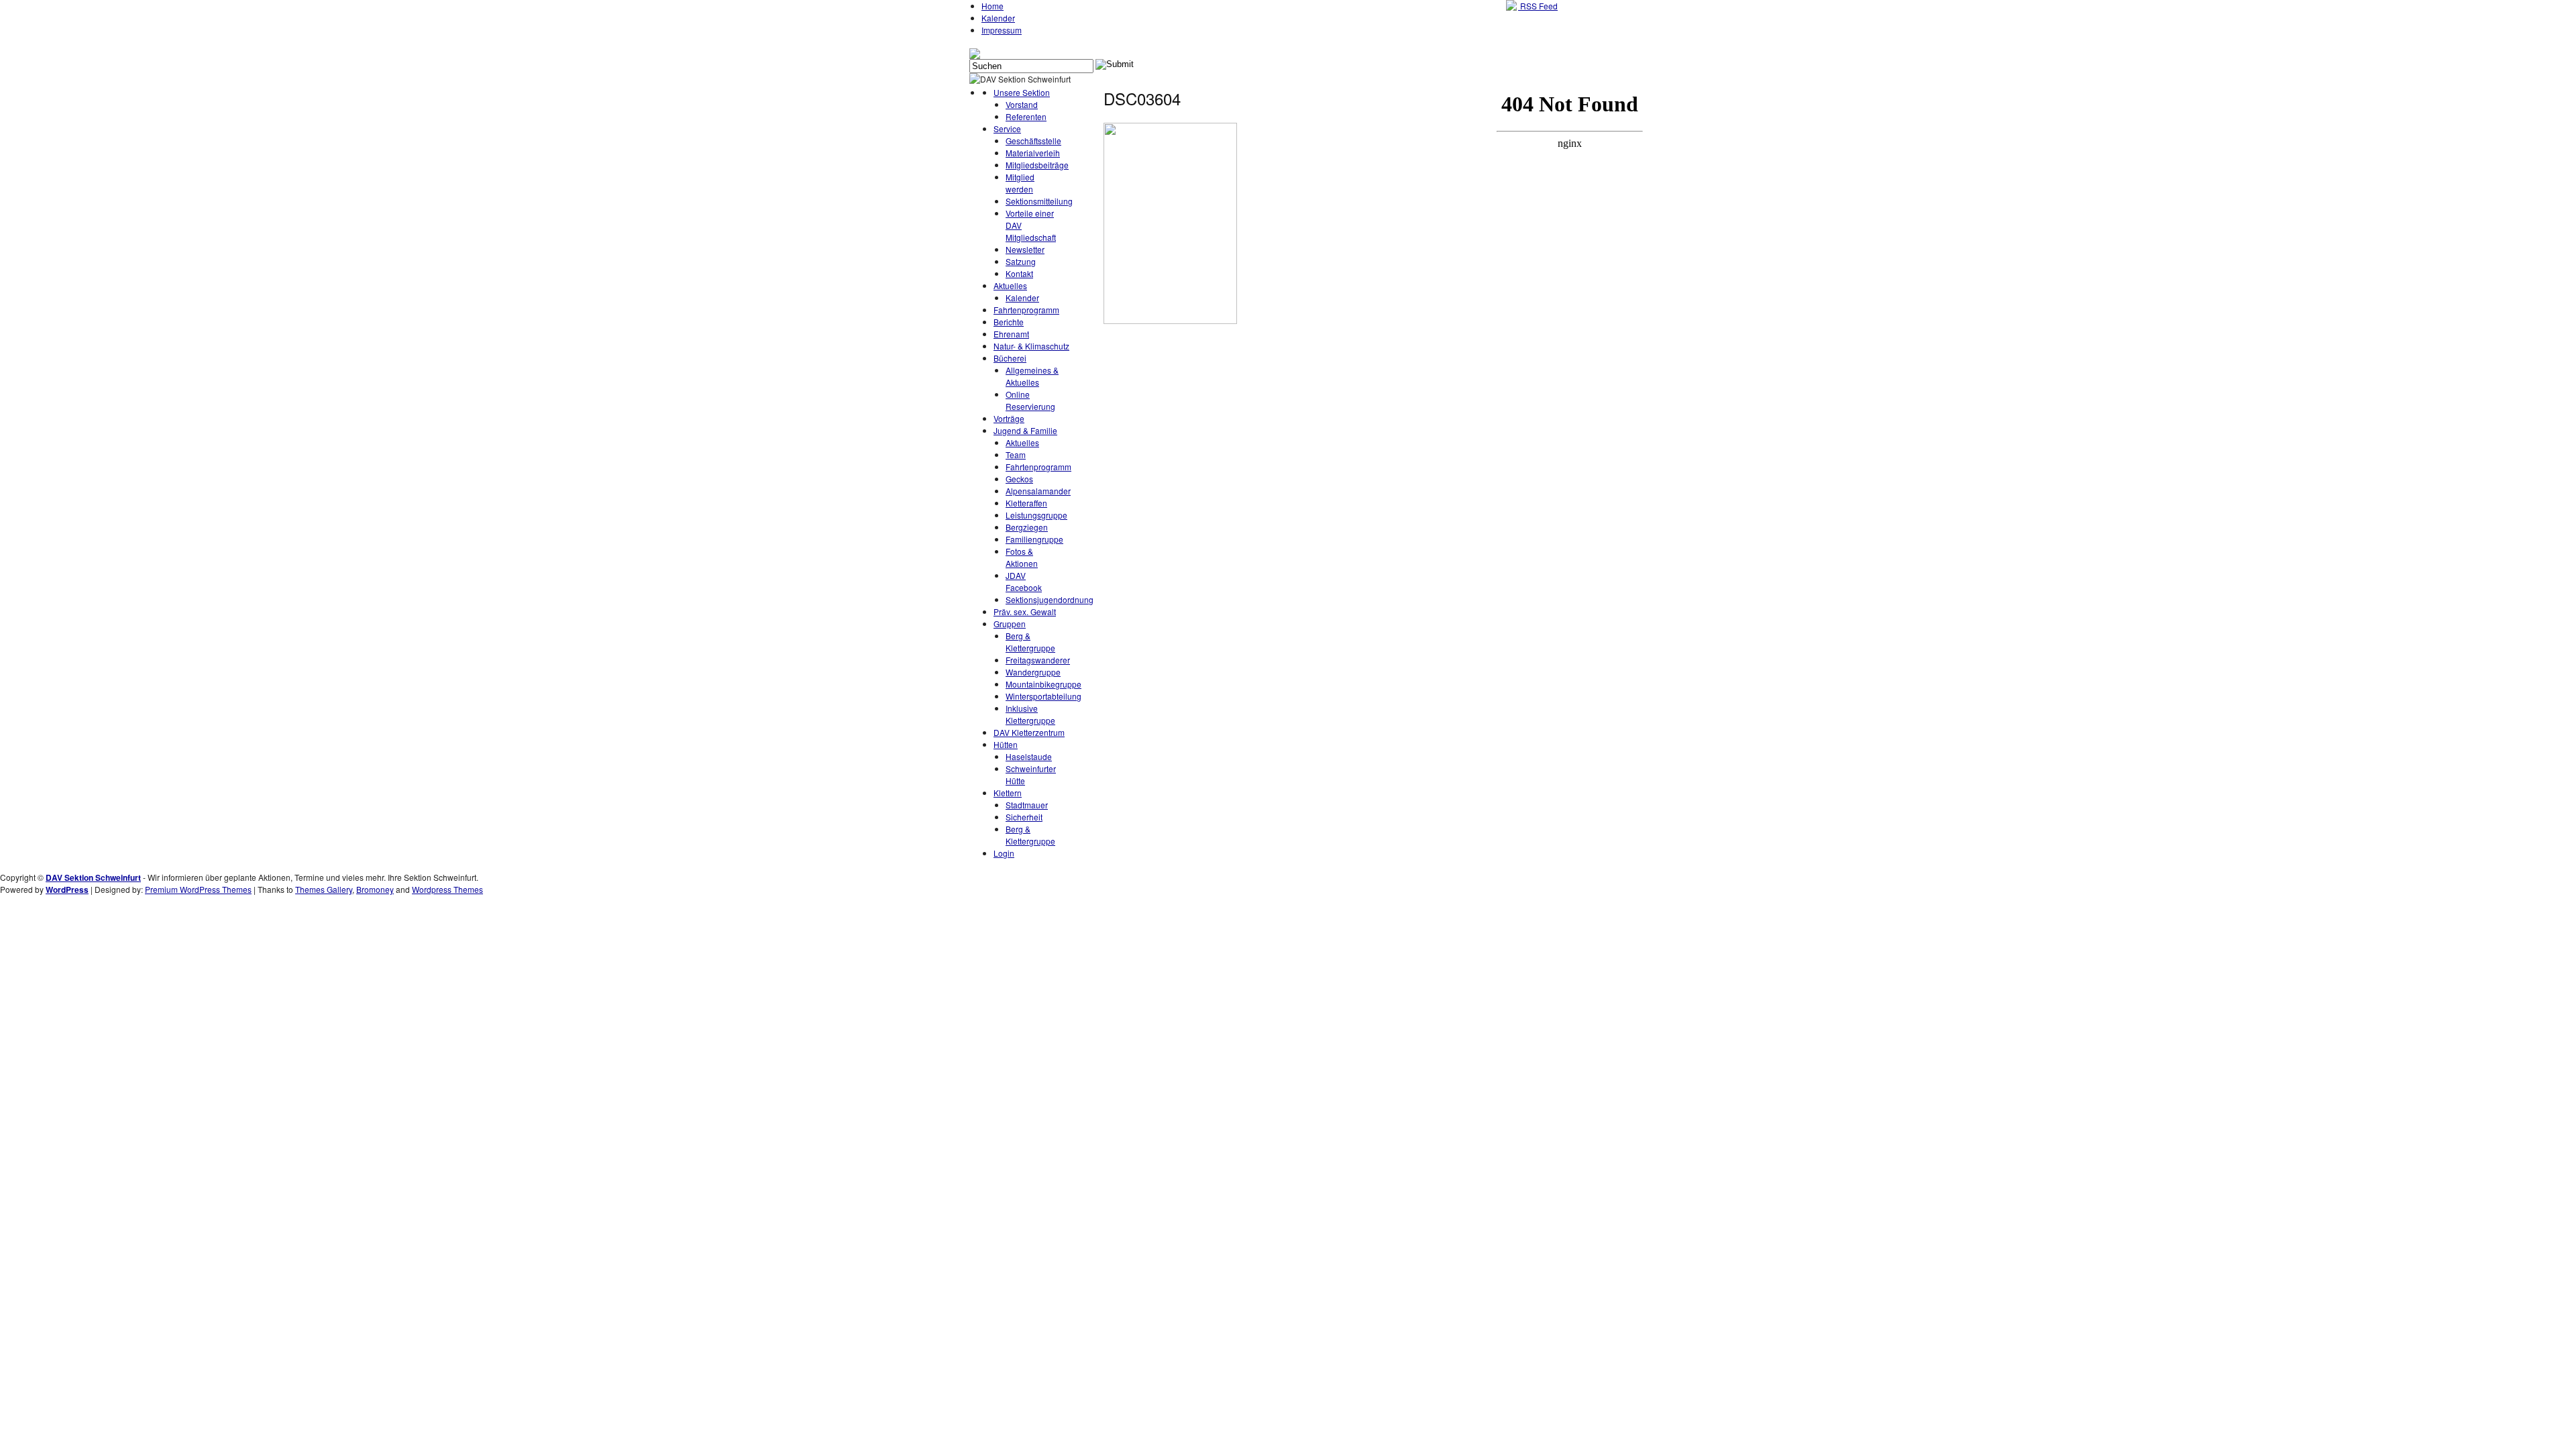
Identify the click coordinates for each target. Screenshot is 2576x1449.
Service (1007, 128)
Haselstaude (1029, 756)
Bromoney (375, 889)
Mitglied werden (1020, 183)
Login (1004, 853)
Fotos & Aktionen (1022, 557)
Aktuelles (1010, 285)
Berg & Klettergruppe (1030, 642)
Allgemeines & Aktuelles (1032, 376)
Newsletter (1025, 249)
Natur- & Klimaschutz (1031, 346)
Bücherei (1010, 358)
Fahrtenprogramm (1026, 310)
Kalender (998, 18)
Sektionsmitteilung (1039, 201)
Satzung (1021, 261)
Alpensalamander (1038, 491)
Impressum (1002, 30)
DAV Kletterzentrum (1029, 732)
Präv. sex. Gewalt (1025, 611)
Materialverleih (1033, 153)
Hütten (1006, 744)
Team (1016, 454)
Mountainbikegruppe (1043, 684)
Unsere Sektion (1022, 92)
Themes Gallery (324, 889)
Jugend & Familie (1025, 430)
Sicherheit (1024, 817)
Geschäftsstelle (1033, 141)
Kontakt (1019, 273)
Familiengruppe (1034, 539)
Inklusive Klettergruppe (1030, 714)
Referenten (1026, 116)
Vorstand (1022, 104)
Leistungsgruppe (1036, 515)
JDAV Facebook (1024, 581)
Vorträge (1009, 418)
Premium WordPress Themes (198, 889)
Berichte (1009, 322)
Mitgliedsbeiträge (1037, 165)
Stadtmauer (1027, 805)
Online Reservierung (1030, 400)
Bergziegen (1027, 527)
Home (992, 6)
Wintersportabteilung (1043, 696)
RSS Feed (1538, 6)
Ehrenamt (1011, 334)
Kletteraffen (1026, 503)
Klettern (1008, 793)
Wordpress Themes (447, 889)
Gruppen (1010, 624)
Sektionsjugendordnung (1050, 599)
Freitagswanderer (1038, 660)
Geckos (1019, 479)
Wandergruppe (1033, 672)
